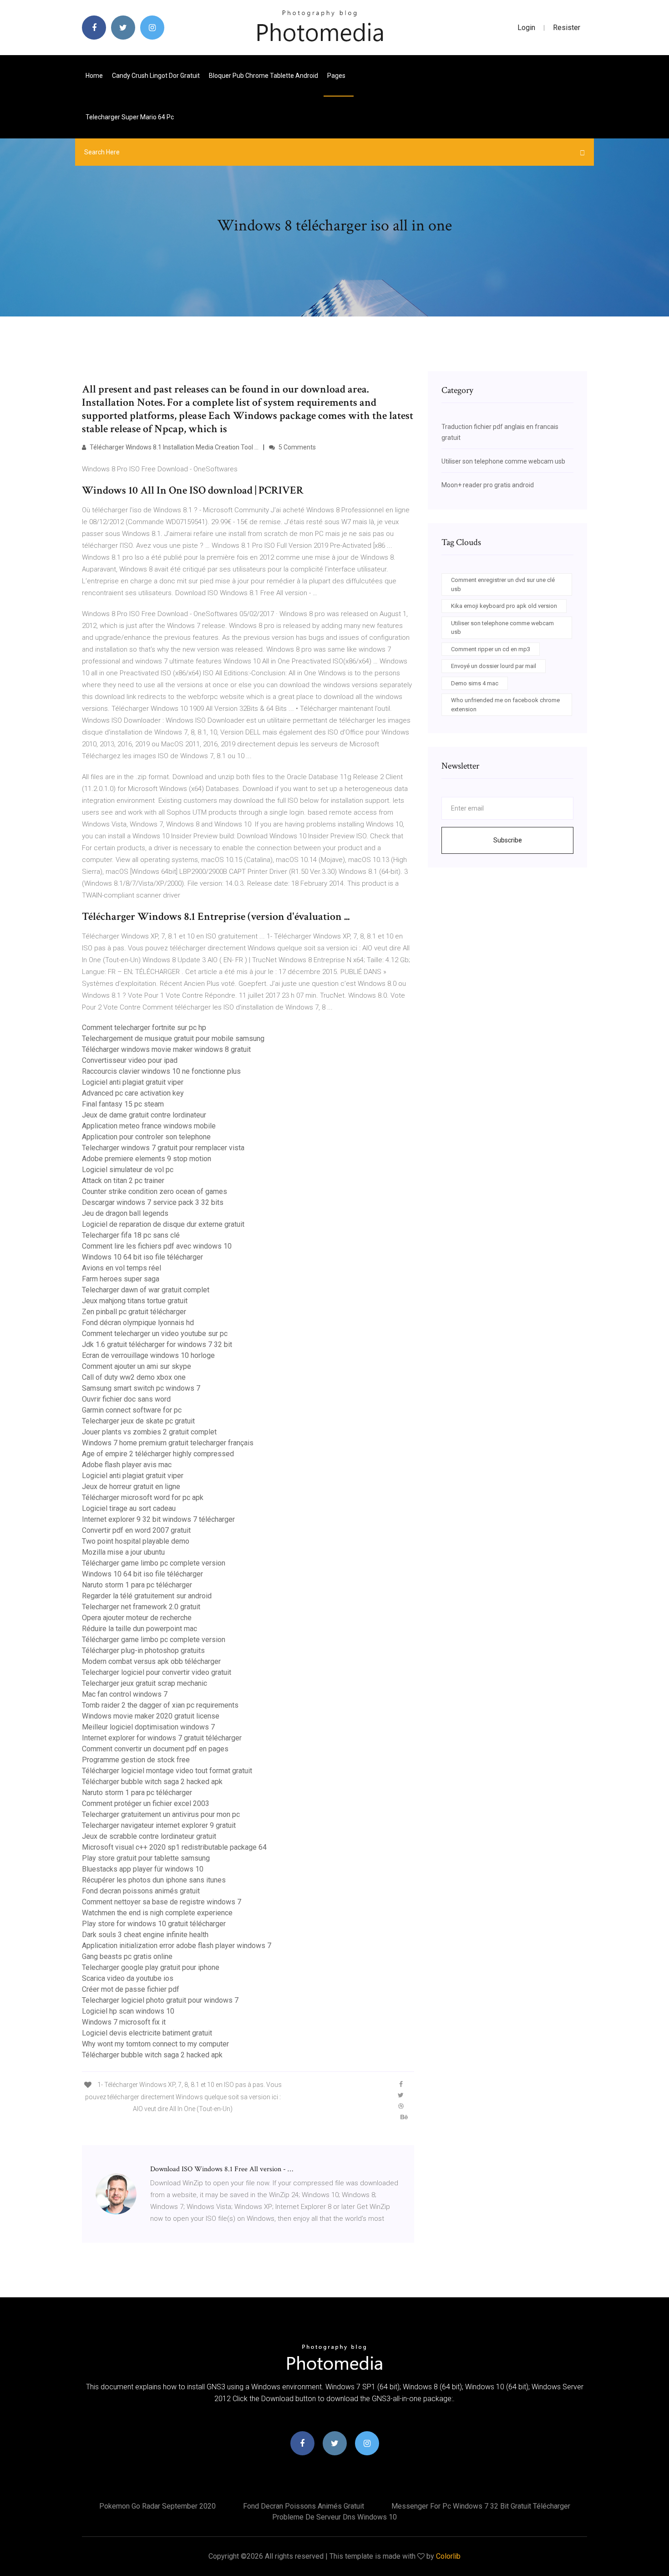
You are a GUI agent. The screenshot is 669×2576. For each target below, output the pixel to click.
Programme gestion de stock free (136, 1760)
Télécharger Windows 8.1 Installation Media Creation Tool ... (173, 447)
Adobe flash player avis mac (127, 1465)
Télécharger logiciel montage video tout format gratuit (167, 1771)
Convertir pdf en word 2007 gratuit (136, 1530)
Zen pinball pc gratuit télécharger (134, 1312)
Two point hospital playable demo (136, 1541)
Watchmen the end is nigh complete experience (157, 1913)
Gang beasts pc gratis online (127, 1956)
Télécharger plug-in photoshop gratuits (143, 1650)
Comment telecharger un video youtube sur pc (155, 1334)
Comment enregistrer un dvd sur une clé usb (503, 584)
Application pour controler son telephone (146, 1137)
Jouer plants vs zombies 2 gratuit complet (149, 1432)
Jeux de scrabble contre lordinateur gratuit (149, 1836)
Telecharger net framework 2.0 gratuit (141, 1607)
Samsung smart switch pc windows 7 (141, 1388)
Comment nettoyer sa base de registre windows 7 (162, 1902)
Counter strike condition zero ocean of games (155, 1191)
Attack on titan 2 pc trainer (123, 1181)
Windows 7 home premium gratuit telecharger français (168, 1443)
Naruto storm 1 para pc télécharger (137, 1585)
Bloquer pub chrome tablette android (264, 76)
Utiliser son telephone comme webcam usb (503, 461)
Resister (567, 28)
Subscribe (508, 840)
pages (337, 76)
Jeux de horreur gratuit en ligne (131, 1487)
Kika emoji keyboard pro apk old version (504, 606)
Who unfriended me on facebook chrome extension (505, 705)
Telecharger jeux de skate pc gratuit (138, 1421)
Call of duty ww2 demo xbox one (134, 1377)
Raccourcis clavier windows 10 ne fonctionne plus (161, 1071)
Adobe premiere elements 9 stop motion (147, 1159)
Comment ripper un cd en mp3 (491, 649)
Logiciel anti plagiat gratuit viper (133, 1082)
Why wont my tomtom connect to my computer (155, 2044)
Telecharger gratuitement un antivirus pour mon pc (161, 1814)
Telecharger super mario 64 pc (130, 117)
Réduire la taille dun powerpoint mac (139, 1629)
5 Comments (296, 447)
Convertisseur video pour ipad (130, 1060)
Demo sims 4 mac (475, 683)
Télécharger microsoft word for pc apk (143, 1497)
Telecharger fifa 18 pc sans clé (131, 1235)
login (526, 28)
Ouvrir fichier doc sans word (126, 1399)
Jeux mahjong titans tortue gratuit (135, 1301)
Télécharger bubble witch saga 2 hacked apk (152, 1782)
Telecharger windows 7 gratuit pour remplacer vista (163, 1148)
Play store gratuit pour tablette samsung (146, 1858)
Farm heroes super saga (121, 1279)
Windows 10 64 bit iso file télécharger (142, 1257)
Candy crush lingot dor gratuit (156, 76)
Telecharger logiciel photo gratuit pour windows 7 (160, 2000)
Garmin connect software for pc (132, 1410)
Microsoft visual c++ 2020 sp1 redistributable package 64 (174, 1847)
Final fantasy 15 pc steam (123, 1104)
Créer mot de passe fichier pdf (131, 1989)
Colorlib (448, 2556)
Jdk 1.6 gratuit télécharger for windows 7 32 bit (157, 1344)
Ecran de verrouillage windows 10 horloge (148, 1355)
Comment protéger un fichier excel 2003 (146, 1803)
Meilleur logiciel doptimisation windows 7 (148, 1727)
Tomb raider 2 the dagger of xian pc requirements (160, 1705)
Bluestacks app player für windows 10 (143, 1869)
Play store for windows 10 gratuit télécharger (154, 1924)
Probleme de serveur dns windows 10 (334, 2517)
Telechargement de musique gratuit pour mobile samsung (173, 1038)
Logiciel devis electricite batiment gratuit (147, 2033)
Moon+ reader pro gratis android (488, 485)
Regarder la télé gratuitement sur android (147, 1596)
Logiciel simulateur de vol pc (128, 1170)
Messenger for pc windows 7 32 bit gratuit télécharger (481, 2506)
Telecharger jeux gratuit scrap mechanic (144, 1683)
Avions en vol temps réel (122, 1268)
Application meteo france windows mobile (149, 1126)
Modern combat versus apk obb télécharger (151, 1661)
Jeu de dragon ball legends (125, 1213)
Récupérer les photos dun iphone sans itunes (154, 1880)
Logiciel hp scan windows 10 (128, 2011)
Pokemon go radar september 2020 (157, 2506)
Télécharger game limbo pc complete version (154, 1563)
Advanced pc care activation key (133, 1093)
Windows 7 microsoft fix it (124, 2022)
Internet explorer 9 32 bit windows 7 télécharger (158, 1519)
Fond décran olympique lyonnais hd (138, 1323)
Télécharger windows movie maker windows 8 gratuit (166, 1049)
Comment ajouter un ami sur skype (137, 1366)
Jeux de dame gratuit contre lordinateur (144, 1115)
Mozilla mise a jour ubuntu (123, 1552)
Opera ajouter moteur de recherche (137, 1618)
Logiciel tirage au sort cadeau (129, 1508)
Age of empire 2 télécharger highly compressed (158, 1454)
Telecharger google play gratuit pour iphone (151, 1967)
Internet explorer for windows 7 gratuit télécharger (162, 1738)
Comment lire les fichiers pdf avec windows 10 (157, 1246)
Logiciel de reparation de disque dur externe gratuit (163, 1224)
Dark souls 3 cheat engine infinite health (145, 1935)
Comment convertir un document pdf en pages (155, 1749)
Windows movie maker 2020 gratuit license (151, 1716)
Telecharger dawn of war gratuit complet (146, 1290)
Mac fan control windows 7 (125, 1694)
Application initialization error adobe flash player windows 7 (177, 1946)
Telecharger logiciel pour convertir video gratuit (157, 1672)
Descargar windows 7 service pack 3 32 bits (153, 1202)
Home (94, 76)
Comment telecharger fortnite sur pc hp (144, 1028)
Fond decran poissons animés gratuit (141, 1891)
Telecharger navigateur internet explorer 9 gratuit (159, 1825)
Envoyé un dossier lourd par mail (494, 666)
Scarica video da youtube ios (128, 1978)
